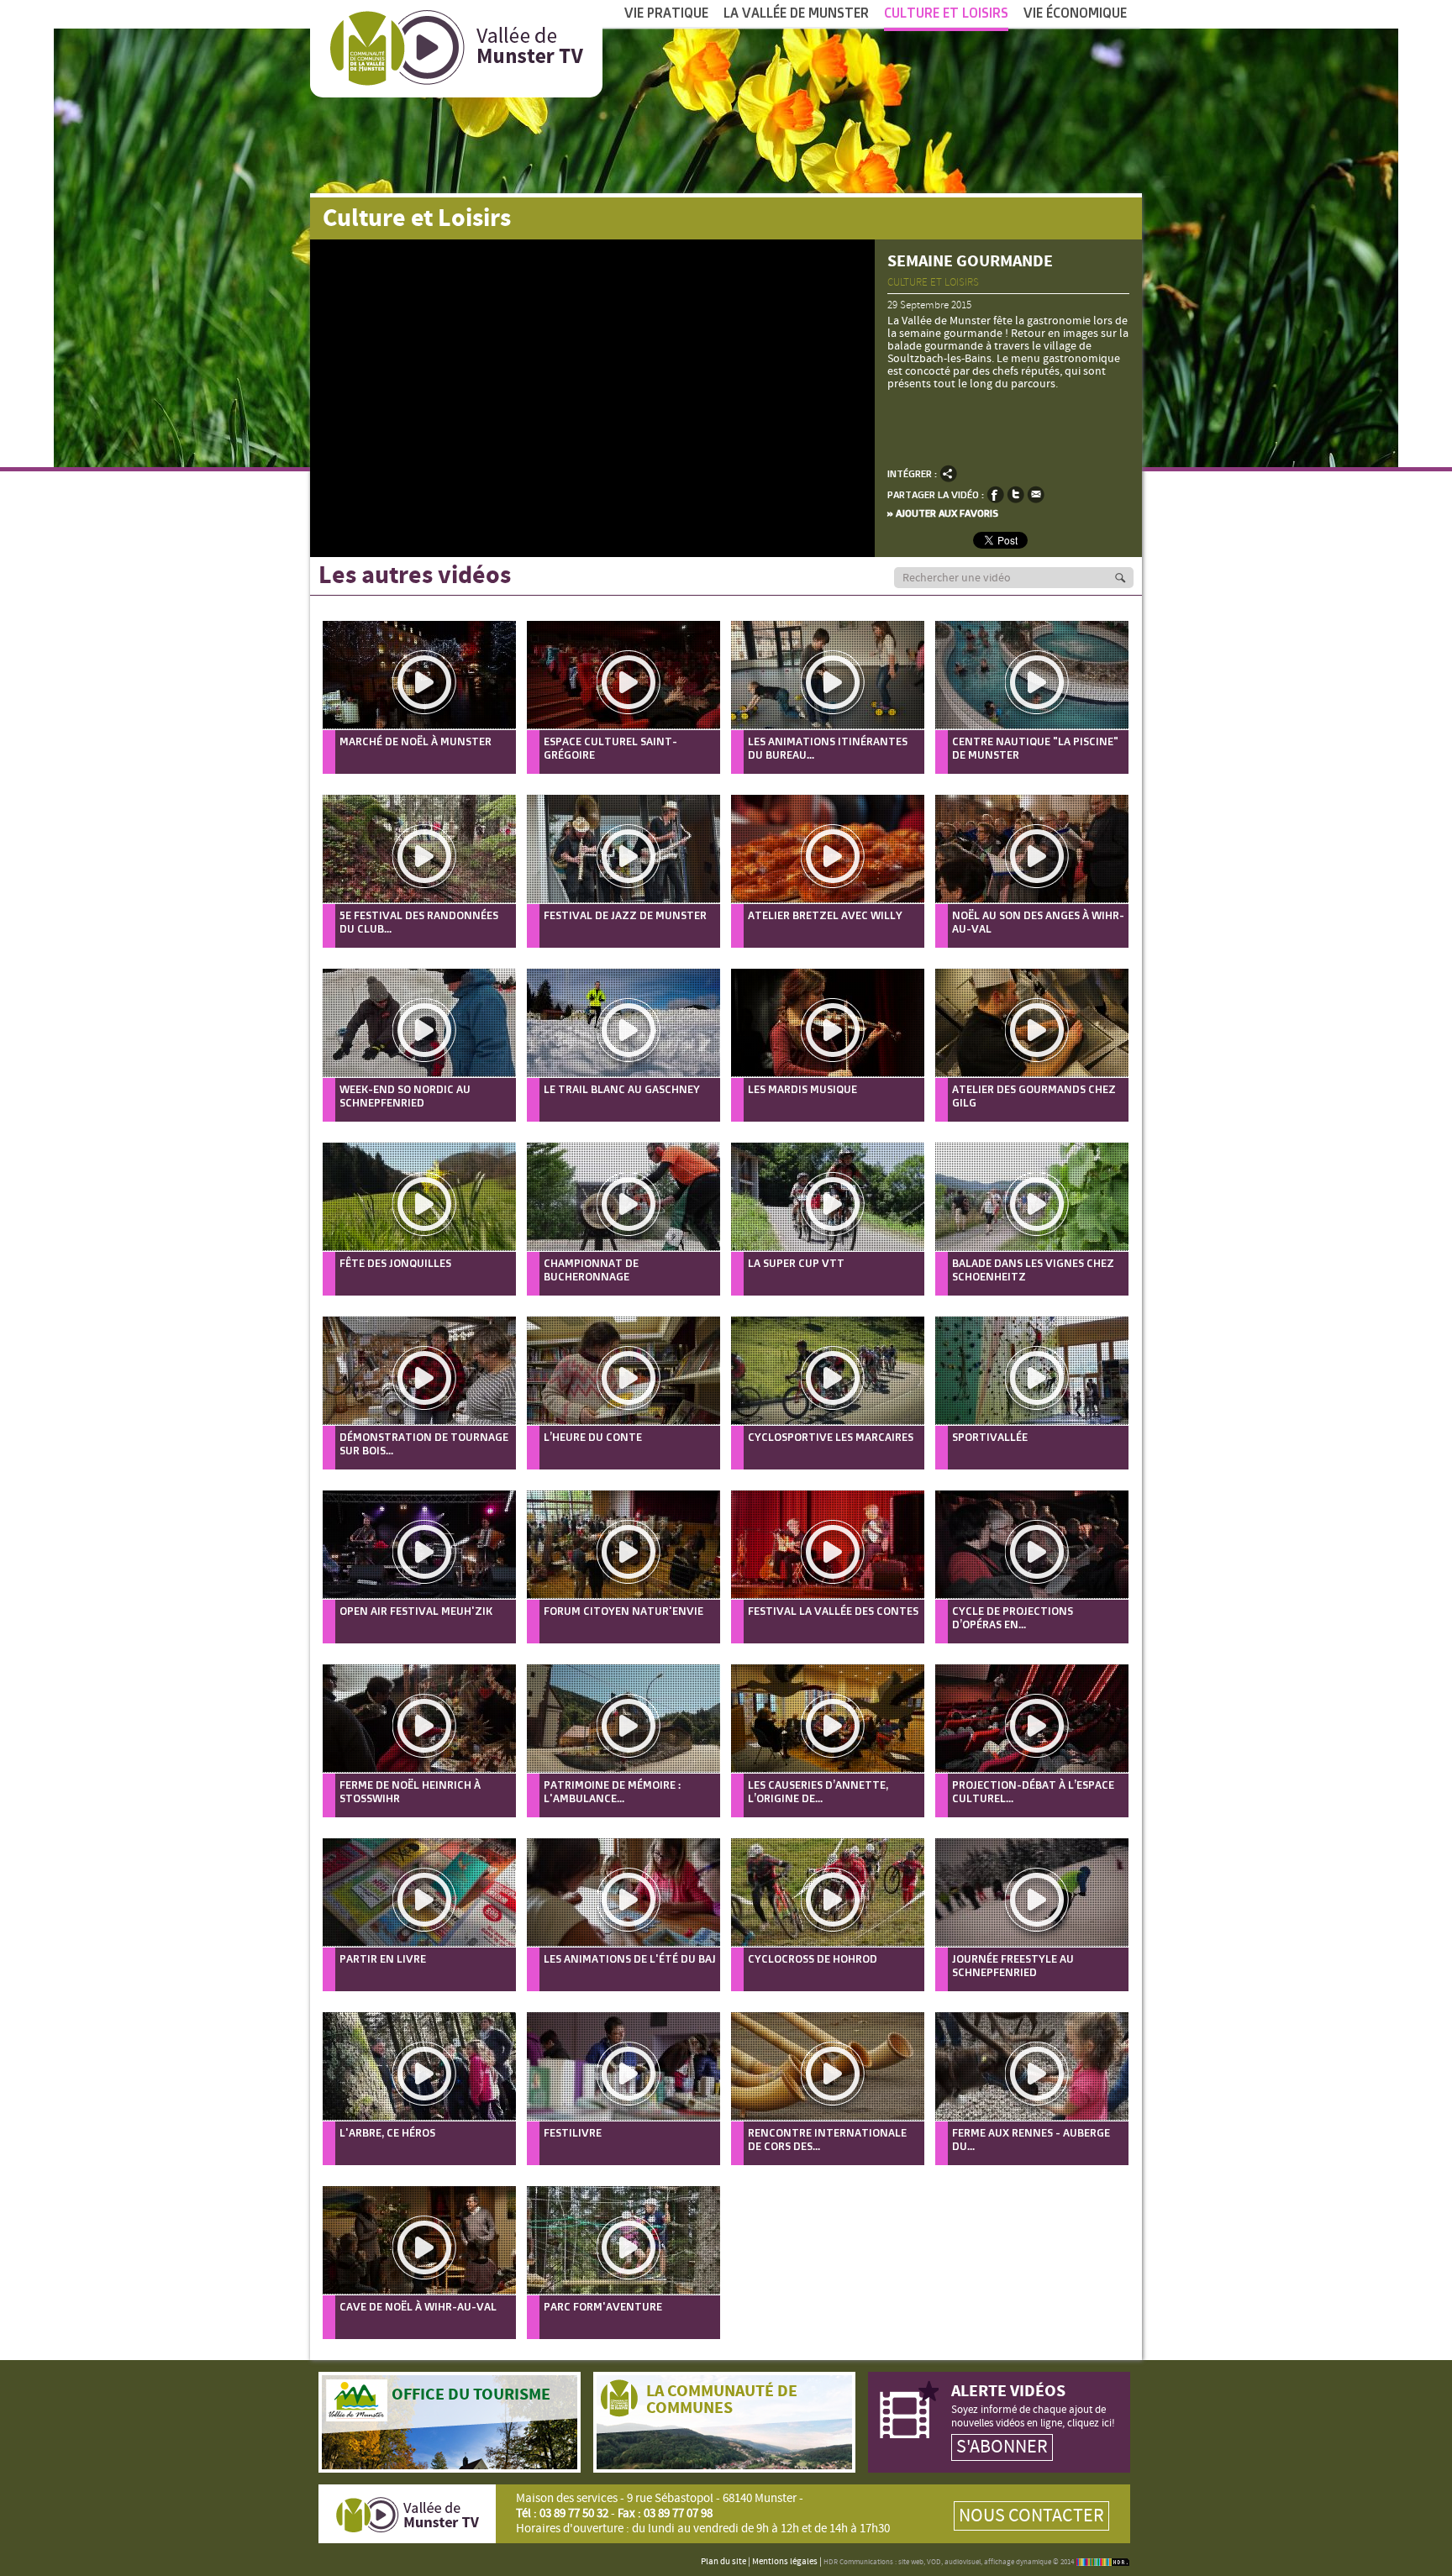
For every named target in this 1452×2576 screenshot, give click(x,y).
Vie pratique (666, 13)
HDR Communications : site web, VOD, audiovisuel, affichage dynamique (937, 2562)
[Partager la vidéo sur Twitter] (1015, 494)
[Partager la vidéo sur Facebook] (995, 494)
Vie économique (1075, 13)
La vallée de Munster (796, 13)
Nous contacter (1031, 2516)
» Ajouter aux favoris (943, 513)
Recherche (1129, 578)
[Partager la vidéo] (948, 473)
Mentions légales (785, 2562)
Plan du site (723, 2562)
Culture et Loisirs (946, 13)
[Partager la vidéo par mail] (1036, 494)
